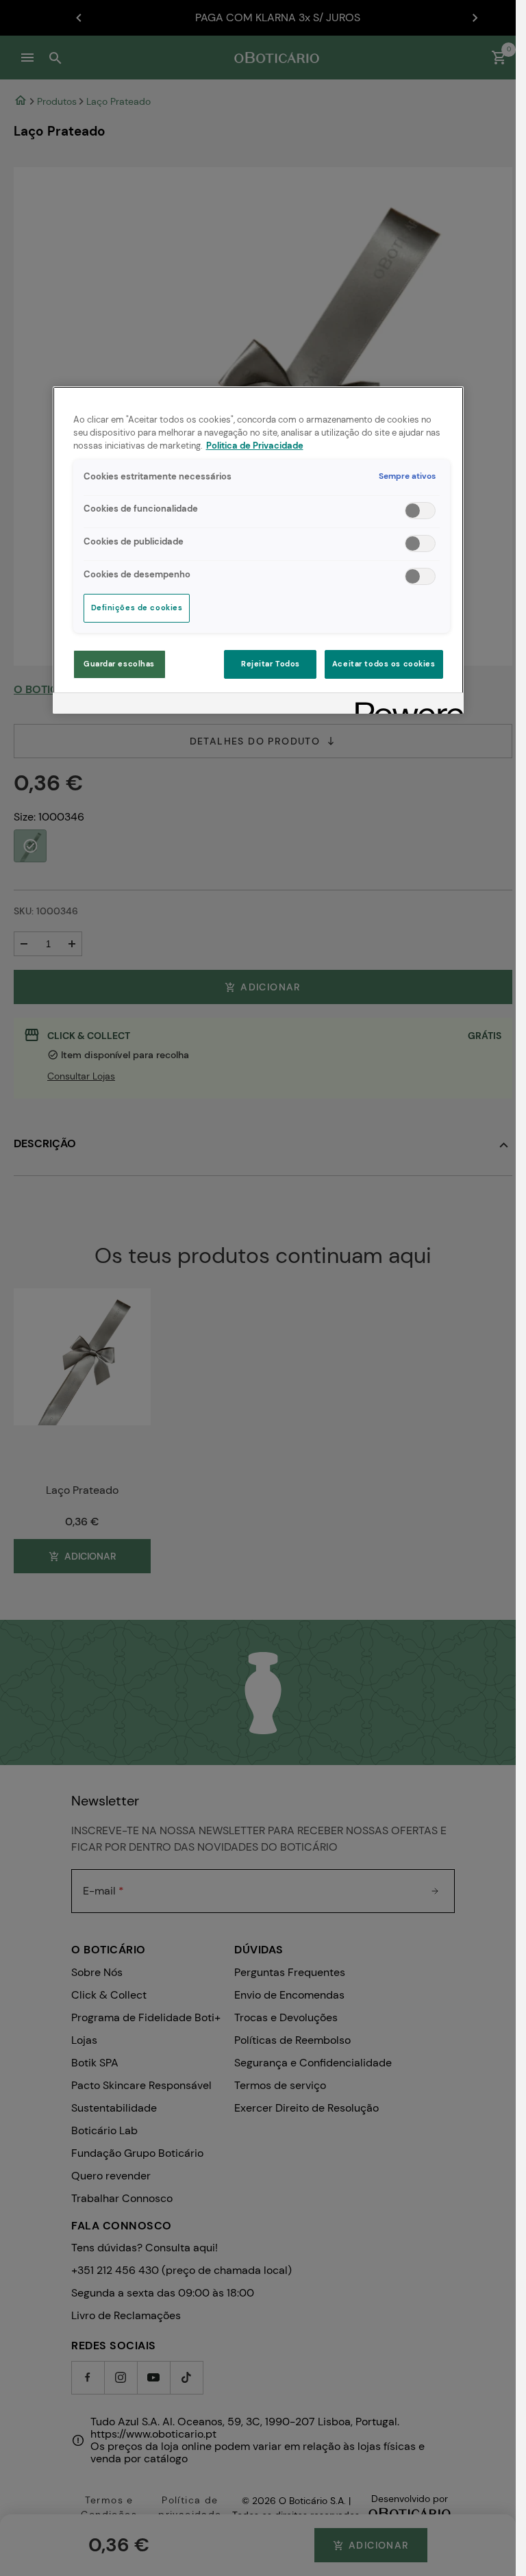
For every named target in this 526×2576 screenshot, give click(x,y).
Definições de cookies (137, 608)
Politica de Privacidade (255, 446)
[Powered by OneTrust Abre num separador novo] (405, 705)
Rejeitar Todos (271, 664)
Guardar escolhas (119, 664)
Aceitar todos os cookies (384, 664)
